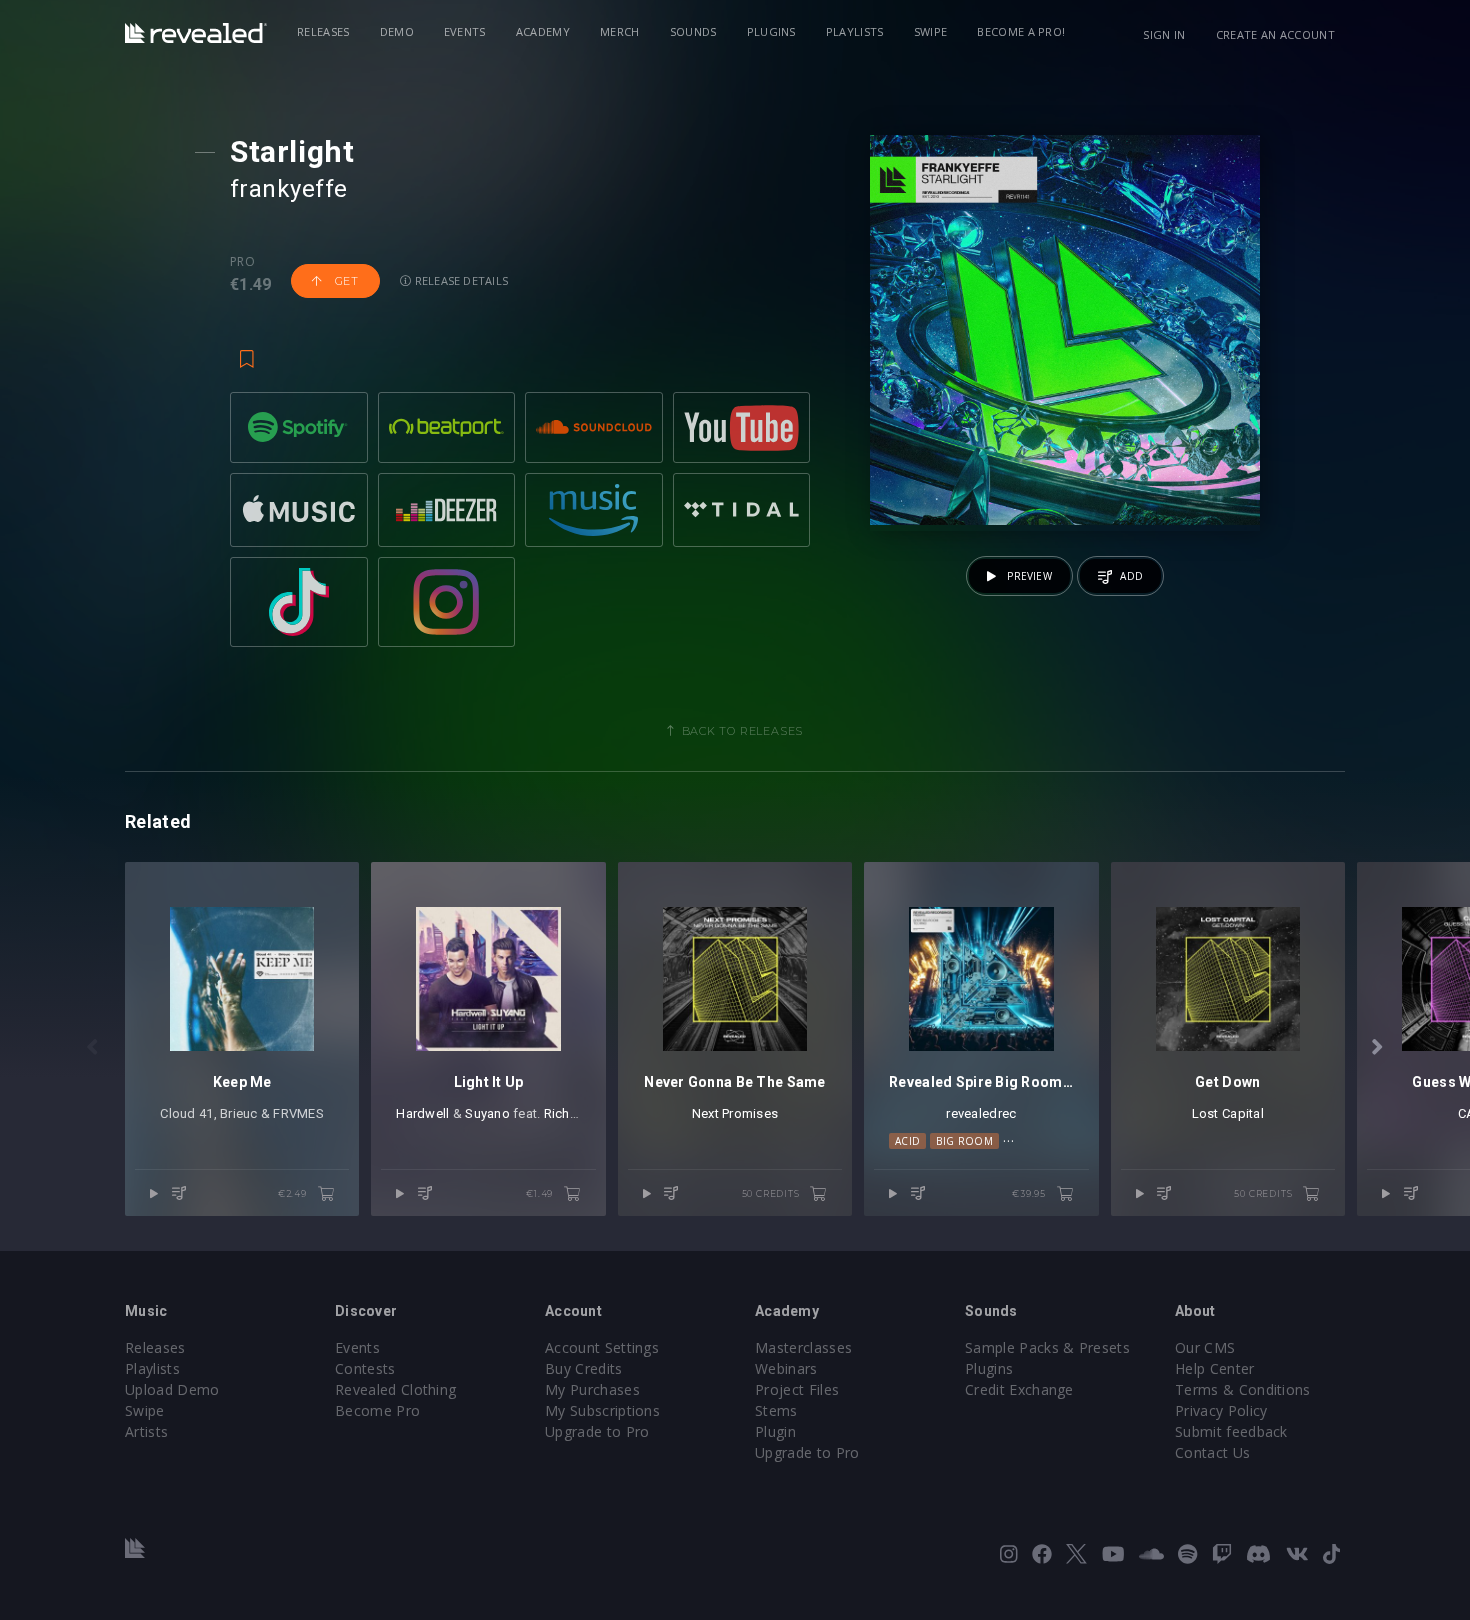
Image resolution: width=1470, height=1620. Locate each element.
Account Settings (602, 1347)
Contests (365, 1368)
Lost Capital (1228, 1113)
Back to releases (743, 731)
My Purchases (592, 1389)
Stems (776, 1410)
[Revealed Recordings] (196, 33)
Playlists (855, 31)
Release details (460, 280)
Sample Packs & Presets (1047, 1347)
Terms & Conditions (1243, 1389)
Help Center (1215, 1368)
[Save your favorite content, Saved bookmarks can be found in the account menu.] (247, 350)
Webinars (786, 1368)
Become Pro (377, 1410)
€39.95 (1030, 1193)
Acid (907, 1141)
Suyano (487, 1113)
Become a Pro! (1021, 31)
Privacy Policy (1221, 1410)
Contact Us (1212, 1452)
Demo (397, 31)
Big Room (964, 1141)
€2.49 (294, 1193)
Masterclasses (803, 1347)
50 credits (772, 1193)
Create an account (1275, 34)
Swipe (931, 31)
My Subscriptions (602, 1410)
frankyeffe (289, 189)
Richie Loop (580, 1113)
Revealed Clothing (395, 1389)
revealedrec (981, 1113)
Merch (620, 31)
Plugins (771, 31)
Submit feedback (1231, 1431)
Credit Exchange (1019, 1389)
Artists (146, 1431)
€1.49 (541, 1193)
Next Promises (735, 1113)
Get (345, 281)
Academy (543, 31)
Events (465, 31)
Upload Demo (172, 1389)
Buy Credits (584, 1368)
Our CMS (1205, 1347)
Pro (242, 262)
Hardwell (422, 1113)
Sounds (693, 31)
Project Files (797, 1389)
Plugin (775, 1431)
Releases (323, 31)
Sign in (1164, 34)
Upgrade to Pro (597, 1431)
